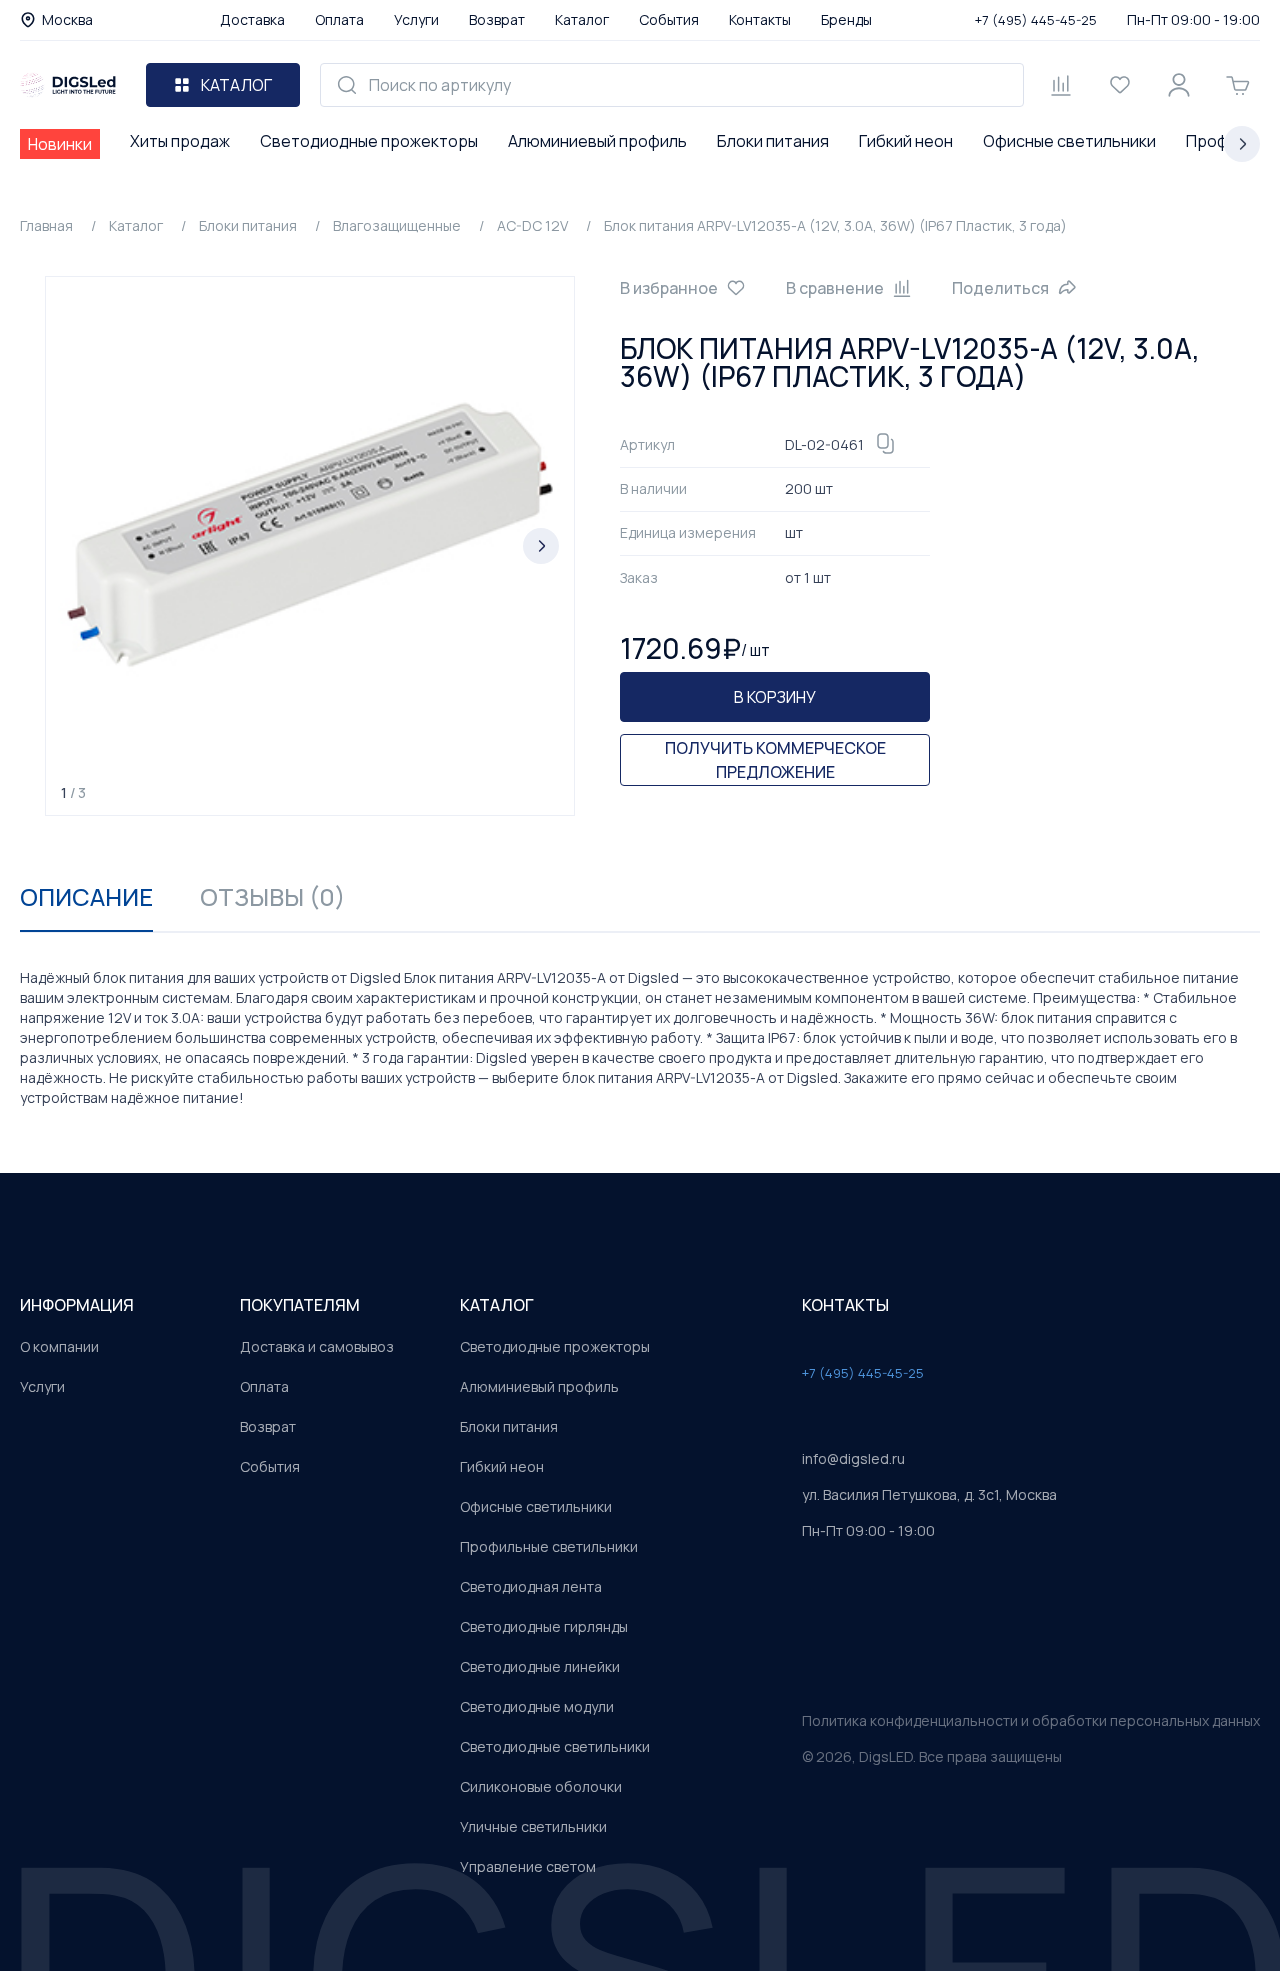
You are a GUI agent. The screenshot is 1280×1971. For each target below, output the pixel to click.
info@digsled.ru (853, 1458)
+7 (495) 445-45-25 (1036, 20)
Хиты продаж (180, 141)
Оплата (339, 19)
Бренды (846, 19)
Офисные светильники (1069, 141)
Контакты (760, 19)
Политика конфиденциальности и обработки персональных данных (1031, 1720)
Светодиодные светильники (555, 1746)
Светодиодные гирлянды (544, 1626)
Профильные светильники (549, 1546)
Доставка (252, 19)
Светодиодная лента (531, 1586)
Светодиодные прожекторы (369, 141)
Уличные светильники (533, 1826)
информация (77, 1305)
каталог (497, 1305)
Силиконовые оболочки (541, 1786)
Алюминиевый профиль (597, 141)
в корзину (775, 697)
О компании (59, 1346)
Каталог (582, 19)
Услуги (416, 19)
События (669, 19)
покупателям (300, 1305)
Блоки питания (773, 141)
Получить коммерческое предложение (775, 760)
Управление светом (528, 1866)
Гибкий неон (906, 141)
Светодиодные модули (537, 1706)
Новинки (60, 144)
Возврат (497, 19)
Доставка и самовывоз (317, 1346)
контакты (845, 1305)
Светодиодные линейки (540, 1666)
